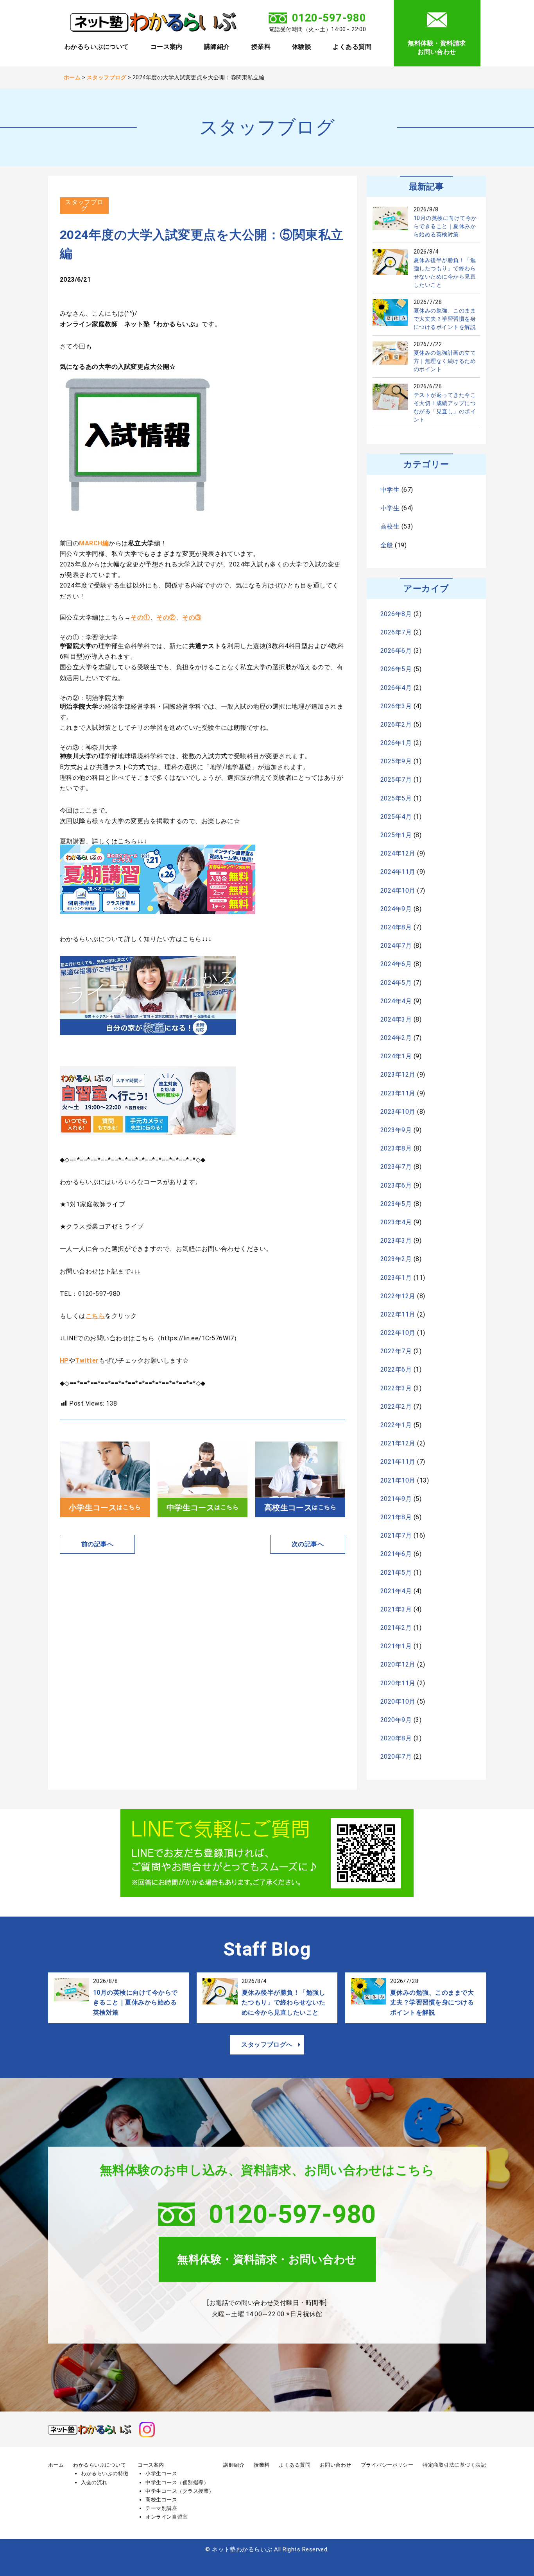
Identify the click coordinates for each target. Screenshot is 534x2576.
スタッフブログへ (267, 2045)
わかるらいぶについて (97, 47)
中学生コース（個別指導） (177, 2482)
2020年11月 (398, 1683)
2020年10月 (398, 1702)
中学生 (390, 490)
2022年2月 (396, 1407)
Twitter (87, 1360)
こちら (95, 1316)
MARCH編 (94, 543)
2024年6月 (396, 964)
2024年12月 (398, 853)
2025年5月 (396, 798)
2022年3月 (396, 1388)
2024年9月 (396, 909)
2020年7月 (396, 1757)
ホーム (56, 2465)
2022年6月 (396, 1369)
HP (64, 1360)
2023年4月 (396, 1222)
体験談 (302, 47)
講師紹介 (217, 47)
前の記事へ (97, 1544)
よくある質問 (352, 47)
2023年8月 (396, 1148)
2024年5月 (396, 983)
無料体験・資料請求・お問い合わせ (267, 2259)
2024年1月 (396, 1056)
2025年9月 (396, 761)
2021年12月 (398, 1443)
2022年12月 (398, 1296)
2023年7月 (396, 1167)
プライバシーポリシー (387, 2465)
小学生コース (161, 2473)
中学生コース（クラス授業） (180, 2491)
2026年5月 (396, 669)
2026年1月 (396, 743)
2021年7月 (396, 1535)
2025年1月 (396, 835)
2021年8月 (396, 1517)
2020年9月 (396, 1720)
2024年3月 (396, 1019)
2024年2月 (396, 1038)
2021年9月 (396, 1499)
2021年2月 (396, 1628)
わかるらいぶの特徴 (105, 2473)
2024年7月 (396, 946)
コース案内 (167, 47)
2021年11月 (398, 1462)
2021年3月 (396, 1609)
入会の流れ (94, 2482)
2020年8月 (396, 1738)
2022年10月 (398, 1333)
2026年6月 (396, 651)
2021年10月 (398, 1480)
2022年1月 (396, 1425)
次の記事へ (308, 1544)
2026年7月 (396, 632)
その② (166, 617)
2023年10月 (398, 1112)
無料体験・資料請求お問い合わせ (437, 47)
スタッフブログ (84, 205)
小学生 (390, 508)
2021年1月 (396, 1646)
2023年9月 (396, 1130)
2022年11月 (398, 1314)
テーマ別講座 (161, 2508)
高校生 (390, 526)
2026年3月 (396, 706)
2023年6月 (396, 1185)
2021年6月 (396, 1554)
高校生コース (161, 2500)
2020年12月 (398, 1664)
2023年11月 (398, 1093)
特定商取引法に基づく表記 (454, 2465)
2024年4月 (396, 1001)
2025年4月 (396, 817)
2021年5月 (396, 1573)
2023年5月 (396, 1204)
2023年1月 (396, 1278)
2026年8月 (396, 614)
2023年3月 (396, 1241)
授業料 (261, 47)
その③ (192, 617)
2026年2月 (396, 724)
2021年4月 (396, 1591)
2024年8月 (396, 927)
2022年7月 (396, 1351)
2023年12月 (398, 1075)
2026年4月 (396, 688)
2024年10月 (398, 891)
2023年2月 (396, 1259)
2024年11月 (398, 872)
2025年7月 (396, 780)
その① (140, 617)
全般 (387, 545)
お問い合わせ (336, 2465)
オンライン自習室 (167, 2517)
